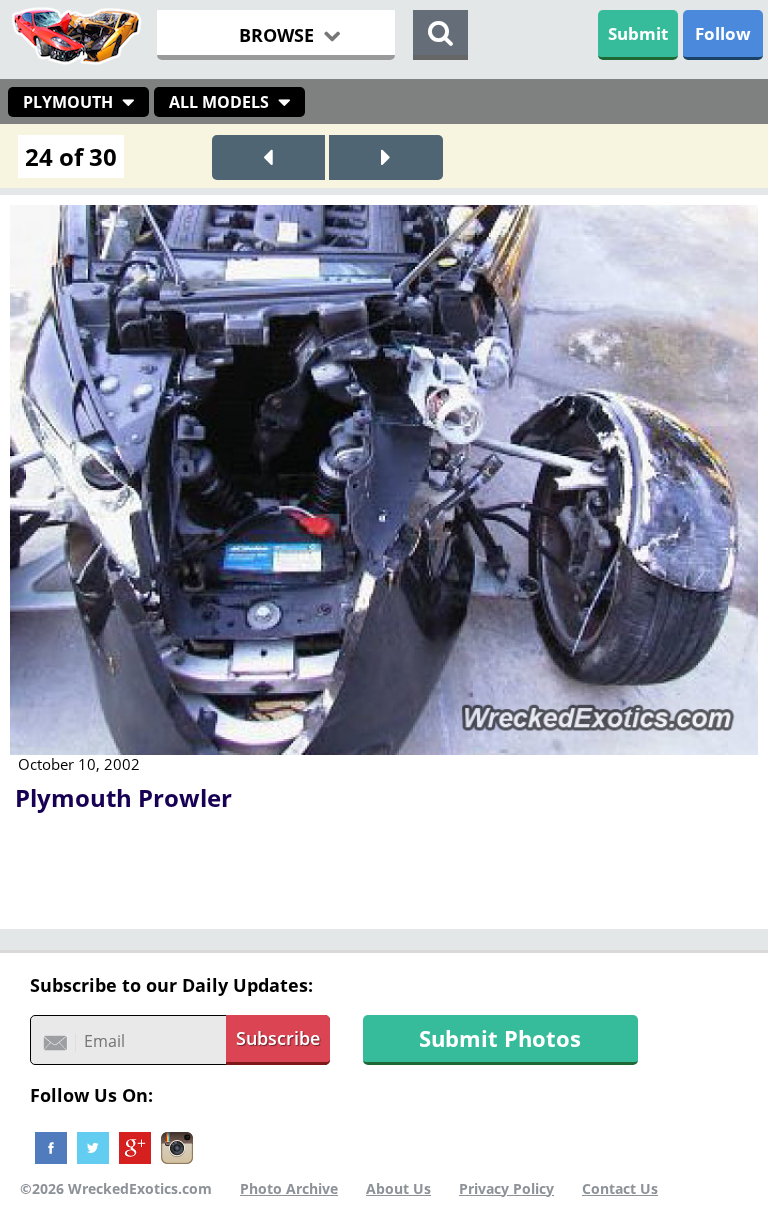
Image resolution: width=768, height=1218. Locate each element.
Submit (638, 33)
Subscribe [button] (278, 1038)
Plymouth (68, 102)
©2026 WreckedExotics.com (116, 1188)
